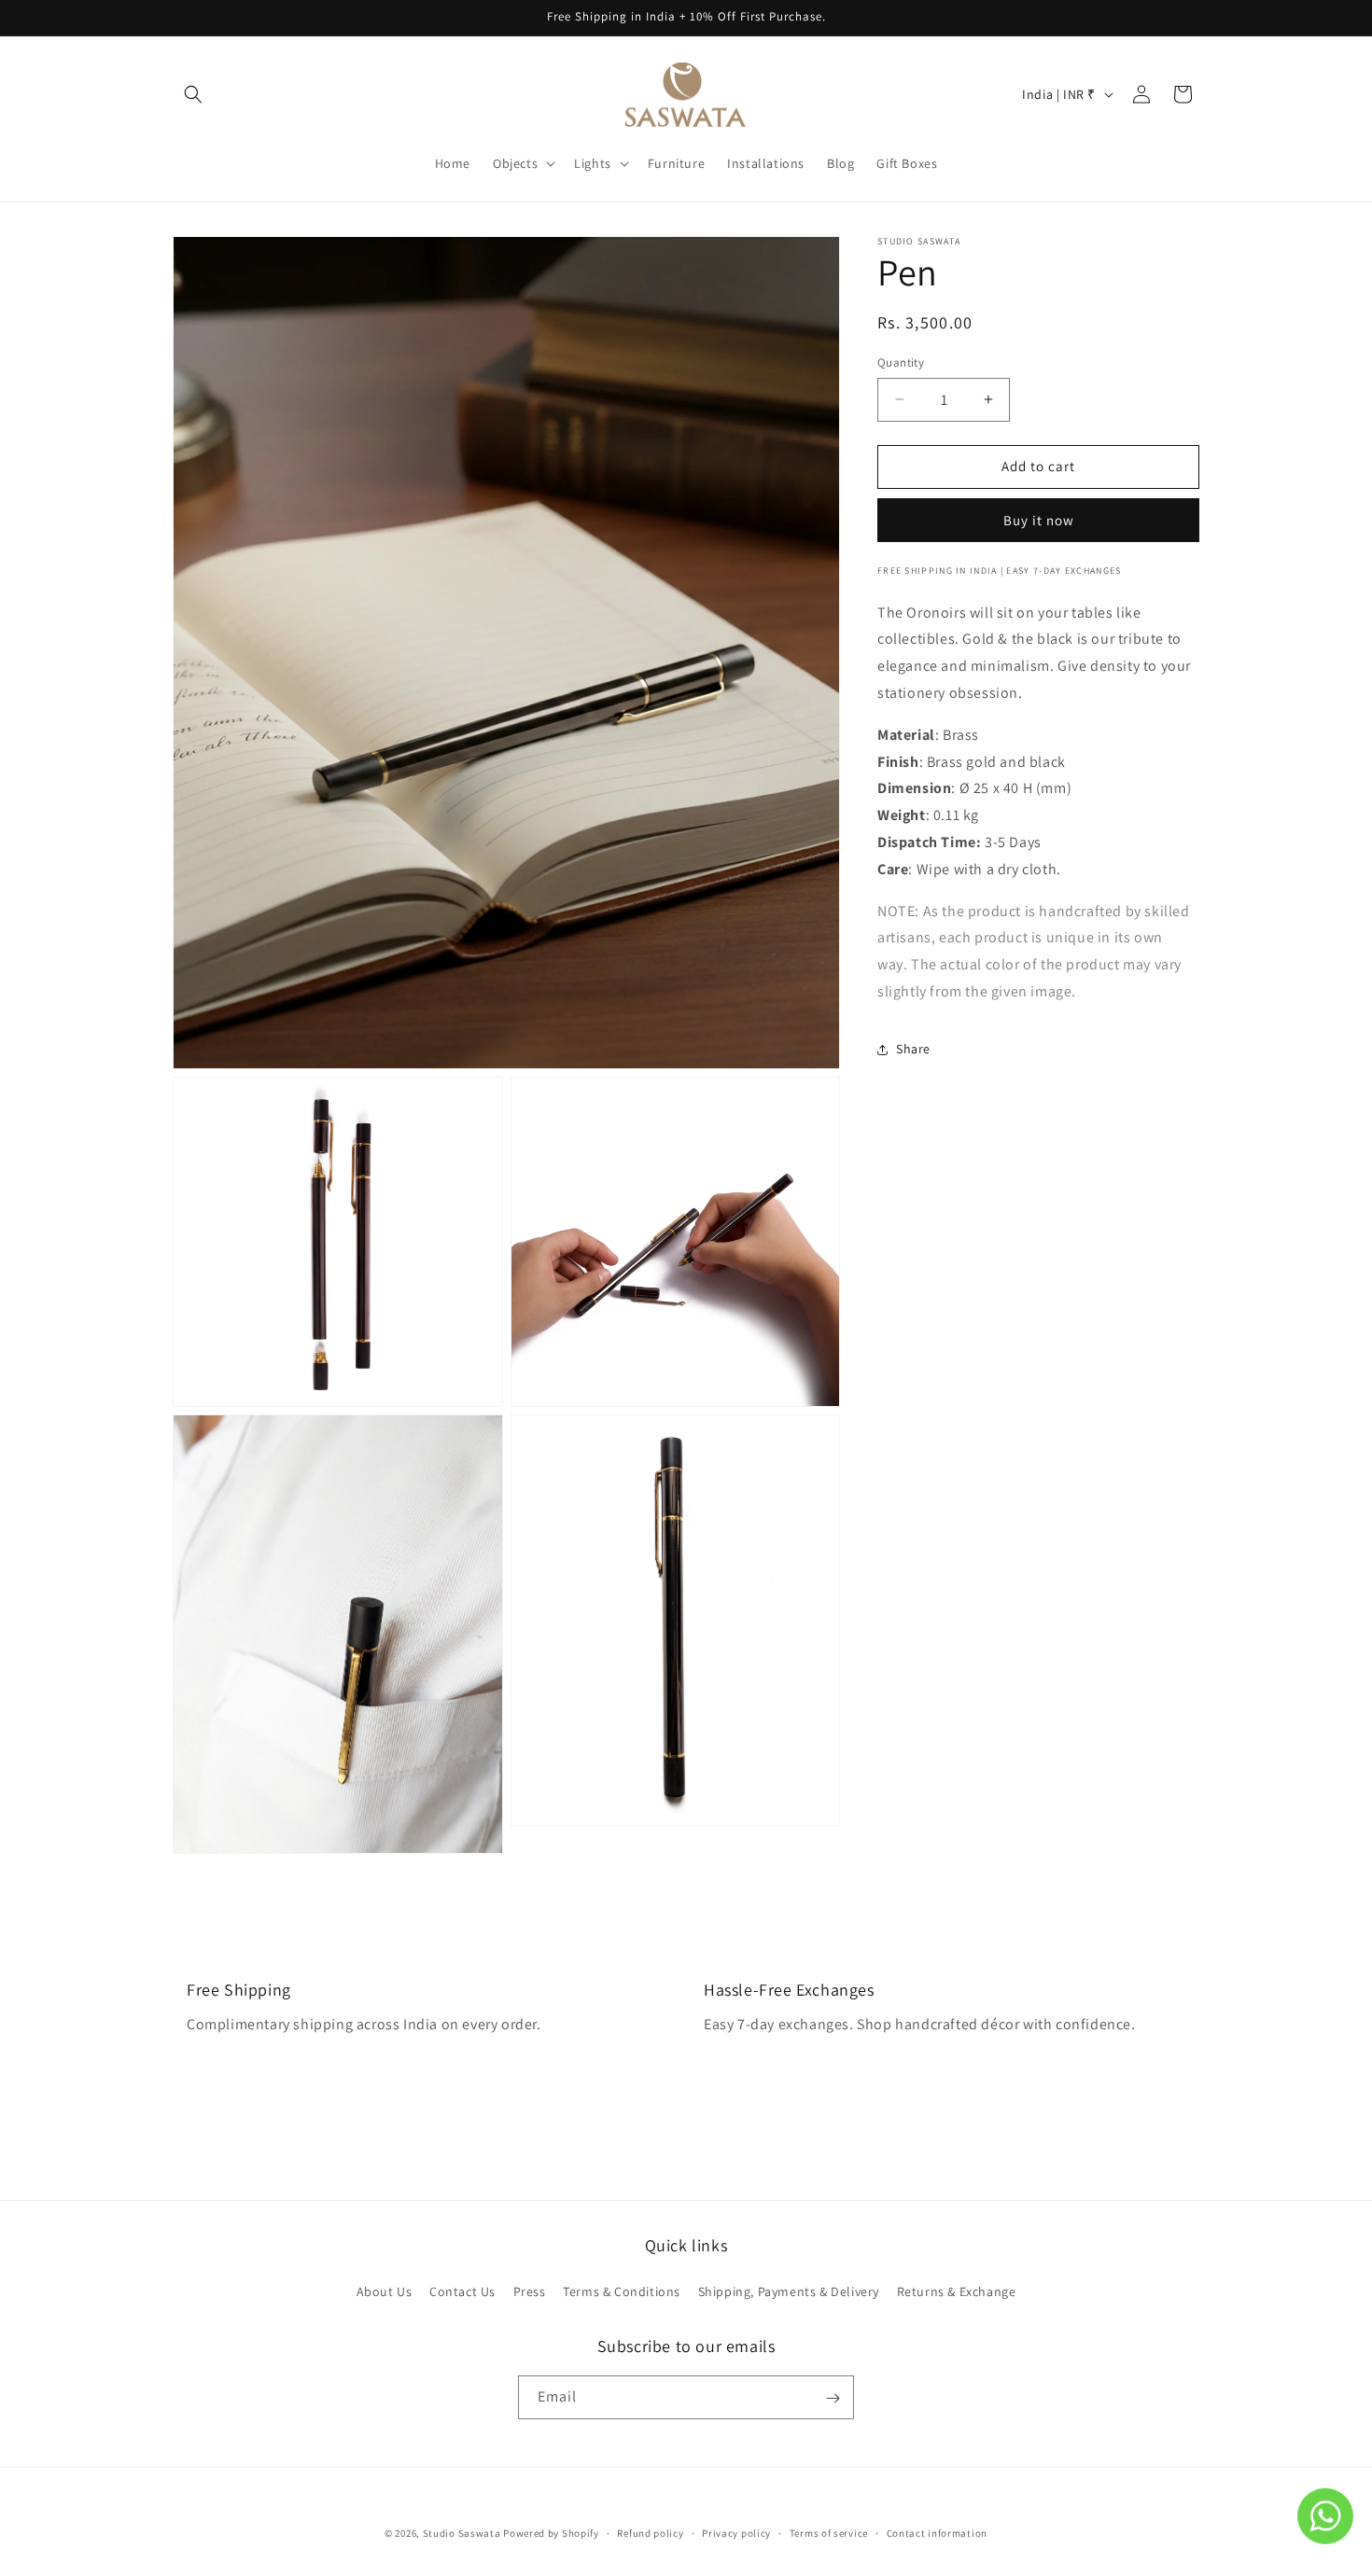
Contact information (937, 2532)
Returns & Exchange (957, 2291)
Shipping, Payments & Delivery (789, 2291)
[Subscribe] (833, 2398)
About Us (385, 2291)
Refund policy (650, 2532)
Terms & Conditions (622, 2291)
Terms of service (829, 2532)
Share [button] (913, 1049)
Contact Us (462, 2291)
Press (530, 2291)
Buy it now (1039, 520)
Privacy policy (736, 2532)
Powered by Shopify (551, 2533)
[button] (193, 94)
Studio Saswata (462, 2533)
